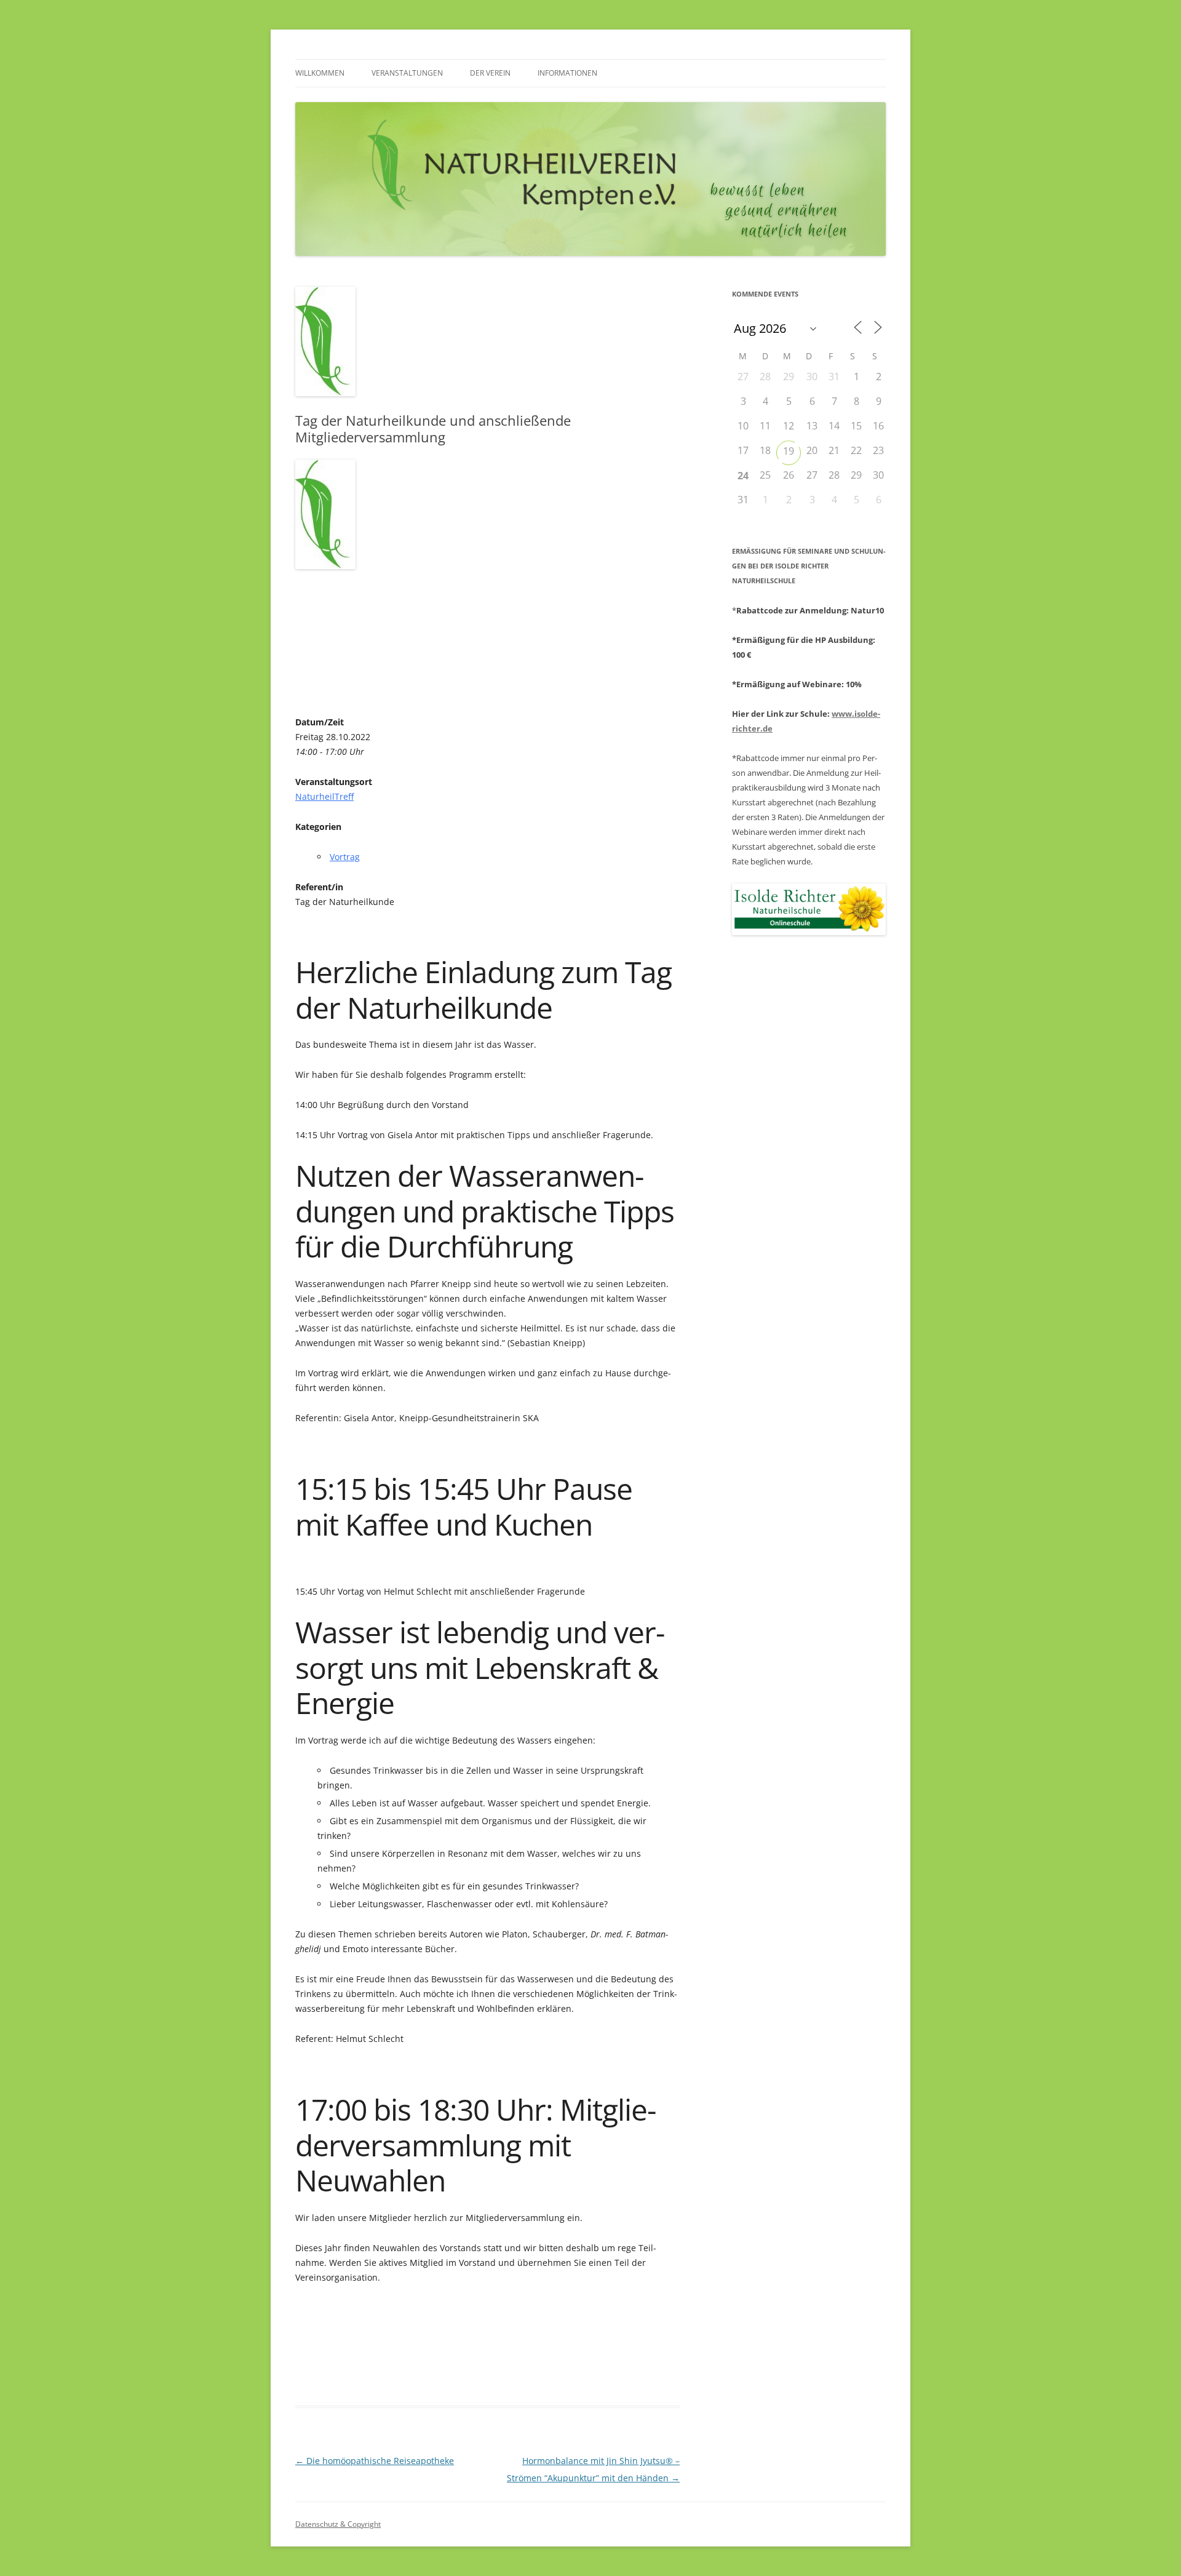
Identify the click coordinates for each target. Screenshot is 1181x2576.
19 (789, 451)
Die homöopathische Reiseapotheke (375, 2461)
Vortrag (345, 857)
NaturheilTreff (324, 796)
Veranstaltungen (407, 73)
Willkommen (320, 73)
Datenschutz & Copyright (338, 2524)
